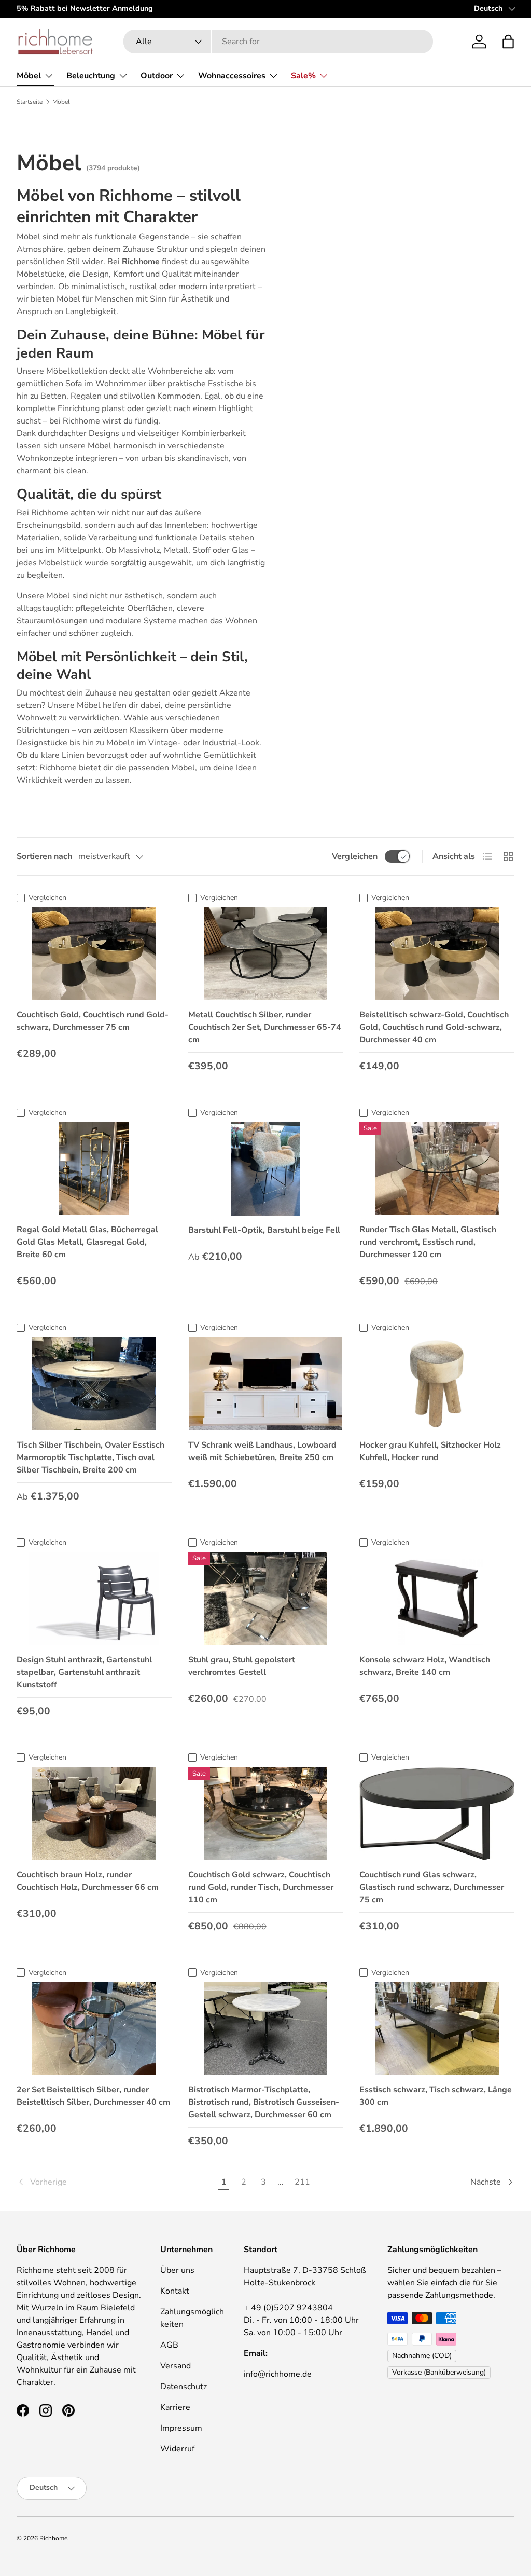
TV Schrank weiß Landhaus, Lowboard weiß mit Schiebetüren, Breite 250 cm (262, 1451)
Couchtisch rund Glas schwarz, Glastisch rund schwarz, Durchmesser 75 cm (432, 1887)
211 (302, 2182)
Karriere (175, 2407)
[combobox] (278, 42)
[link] (115, 2182)
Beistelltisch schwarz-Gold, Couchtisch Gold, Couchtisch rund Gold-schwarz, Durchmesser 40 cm (434, 1027)
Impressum (181, 2428)
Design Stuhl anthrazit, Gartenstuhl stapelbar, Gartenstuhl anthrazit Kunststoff (84, 1672)
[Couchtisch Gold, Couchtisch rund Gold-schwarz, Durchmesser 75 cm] (94, 954)
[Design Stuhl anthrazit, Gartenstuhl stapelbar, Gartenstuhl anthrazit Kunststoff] (94, 1598)
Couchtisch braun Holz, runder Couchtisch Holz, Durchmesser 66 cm (88, 1881)
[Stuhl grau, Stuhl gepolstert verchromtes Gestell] (266, 1598)
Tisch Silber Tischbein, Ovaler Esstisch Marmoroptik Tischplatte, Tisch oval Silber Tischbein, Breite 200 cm (90, 1457)
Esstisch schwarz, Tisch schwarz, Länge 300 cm (436, 2096)
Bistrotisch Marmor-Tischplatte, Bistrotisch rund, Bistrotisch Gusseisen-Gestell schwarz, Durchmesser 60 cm (264, 2102)
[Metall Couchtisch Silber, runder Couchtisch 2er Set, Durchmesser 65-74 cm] (266, 954)
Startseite (30, 102)
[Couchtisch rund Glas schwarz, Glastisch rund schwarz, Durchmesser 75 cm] (437, 1814)
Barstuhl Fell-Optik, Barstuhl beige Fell (264, 1230)
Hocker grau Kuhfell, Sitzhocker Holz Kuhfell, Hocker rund (430, 1451)
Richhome (53, 2538)
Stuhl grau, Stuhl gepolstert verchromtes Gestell (242, 1666)
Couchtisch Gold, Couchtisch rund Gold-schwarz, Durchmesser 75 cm (93, 1021)
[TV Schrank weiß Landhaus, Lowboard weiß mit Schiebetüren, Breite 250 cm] (266, 1384)
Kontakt (175, 2291)
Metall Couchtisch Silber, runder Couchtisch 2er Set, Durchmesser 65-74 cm (265, 1027)
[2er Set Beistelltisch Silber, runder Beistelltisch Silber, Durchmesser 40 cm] (94, 2029)
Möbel (61, 102)
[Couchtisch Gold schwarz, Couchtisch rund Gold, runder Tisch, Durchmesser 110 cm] (266, 1814)
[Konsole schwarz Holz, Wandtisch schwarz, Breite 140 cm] (437, 1598)
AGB (169, 2345)
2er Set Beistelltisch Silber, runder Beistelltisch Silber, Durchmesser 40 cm (93, 2096)
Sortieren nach (44, 856)
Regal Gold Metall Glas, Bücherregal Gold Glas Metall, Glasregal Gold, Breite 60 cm (87, 1242)
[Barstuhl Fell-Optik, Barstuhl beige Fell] (266, 1169)
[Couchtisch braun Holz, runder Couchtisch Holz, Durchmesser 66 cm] (94, 1814)
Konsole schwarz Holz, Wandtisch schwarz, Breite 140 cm (425, 1666)
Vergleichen (355, 856)
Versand (176, 2366)
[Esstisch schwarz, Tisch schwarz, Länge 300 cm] (437, 2029)
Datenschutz (184, 2387)
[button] (508, 42)
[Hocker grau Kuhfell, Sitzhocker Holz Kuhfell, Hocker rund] (437, 1384)
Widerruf (177, 2449)
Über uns (177, 2270)
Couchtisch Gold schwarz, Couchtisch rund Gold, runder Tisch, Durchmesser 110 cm (261, 1887)
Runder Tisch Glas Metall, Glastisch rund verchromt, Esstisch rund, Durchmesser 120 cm (428, 1242)
